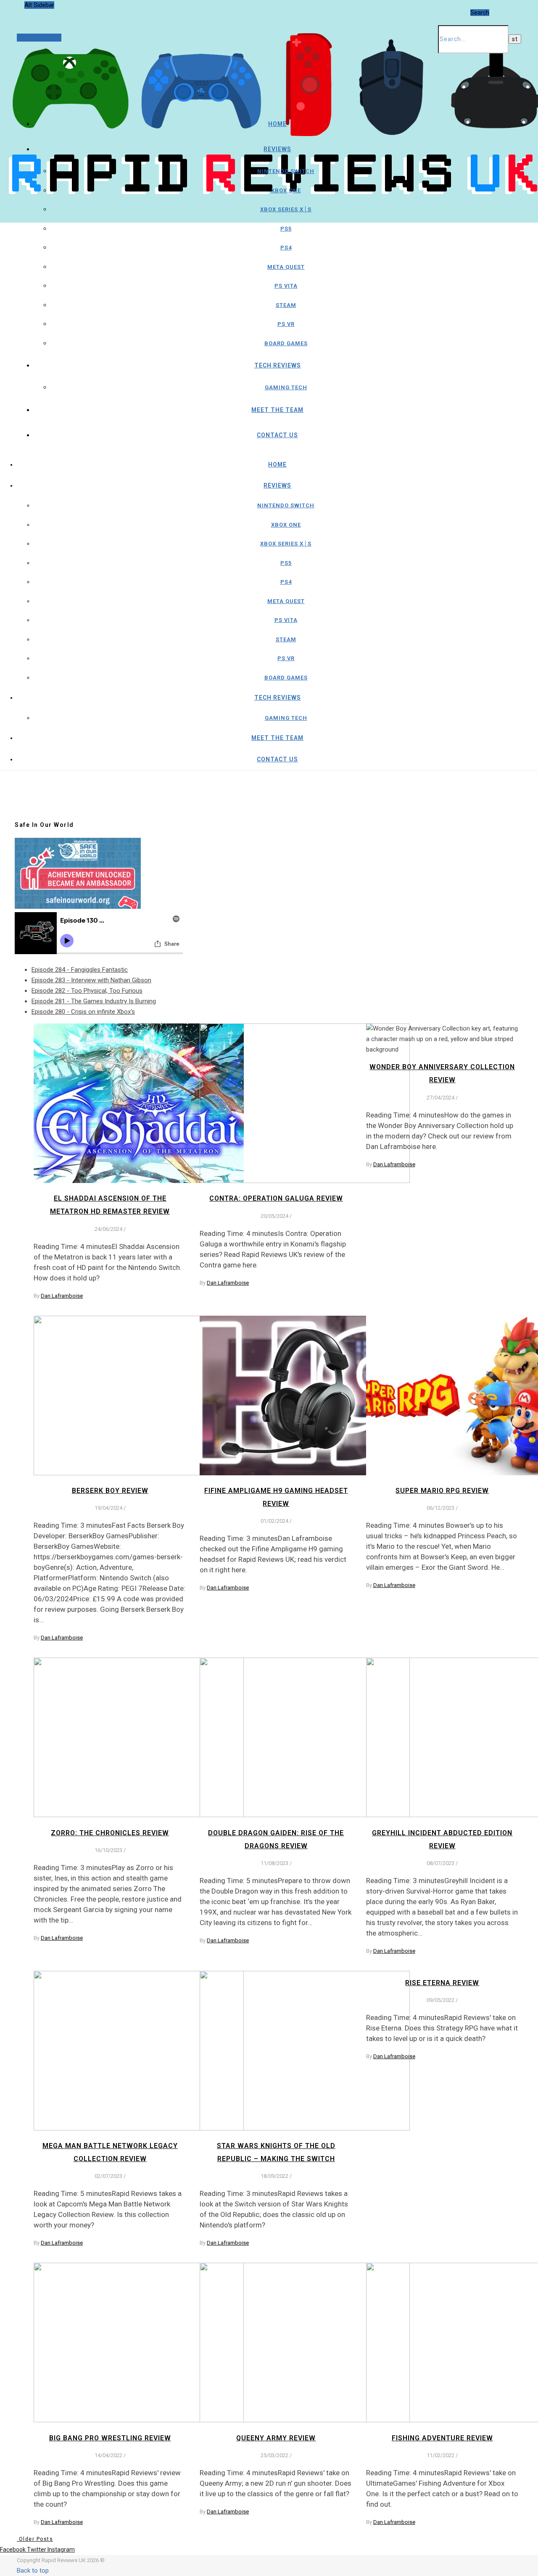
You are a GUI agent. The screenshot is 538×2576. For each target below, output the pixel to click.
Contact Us (277, 435)
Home (277, 124)
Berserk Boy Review (110, 1491)
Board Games (286, 343)
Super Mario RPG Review (442, 1491)
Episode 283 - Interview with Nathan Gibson (91, 980)
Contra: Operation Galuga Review (276, 1198)
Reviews (277, 149)
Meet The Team (277, 410)
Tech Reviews (278, 365)
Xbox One (286, 190)
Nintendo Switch (286, 171)
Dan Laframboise (62, 1296)
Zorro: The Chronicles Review (110, 1833)
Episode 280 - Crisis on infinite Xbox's (83, 1012)
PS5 (286, 229)
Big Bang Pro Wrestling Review (110, 2438)
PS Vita (286, 286)
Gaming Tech (286, 387)
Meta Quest (286, 267)
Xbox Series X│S (286, 209)
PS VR (286, 324)
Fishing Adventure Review (442, 2438)
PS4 (286, 248)
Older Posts (35, 2539)
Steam (286, 305)
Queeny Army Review (276, 2438)
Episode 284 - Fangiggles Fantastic (80, 970)
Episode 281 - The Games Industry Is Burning (94, 1001)
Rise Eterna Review (442, 1983)
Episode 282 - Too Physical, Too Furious (87, 991)
